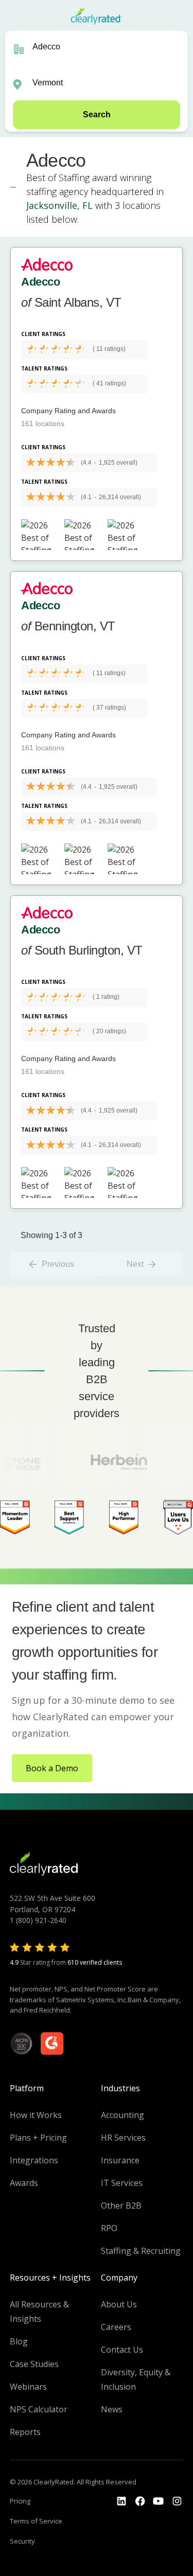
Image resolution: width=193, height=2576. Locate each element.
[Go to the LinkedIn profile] (121, 2501)
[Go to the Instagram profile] (177, 2501)
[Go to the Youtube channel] (159, 2501)
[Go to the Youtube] (140, 2501)
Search (97, 114)
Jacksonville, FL (59, 205)
